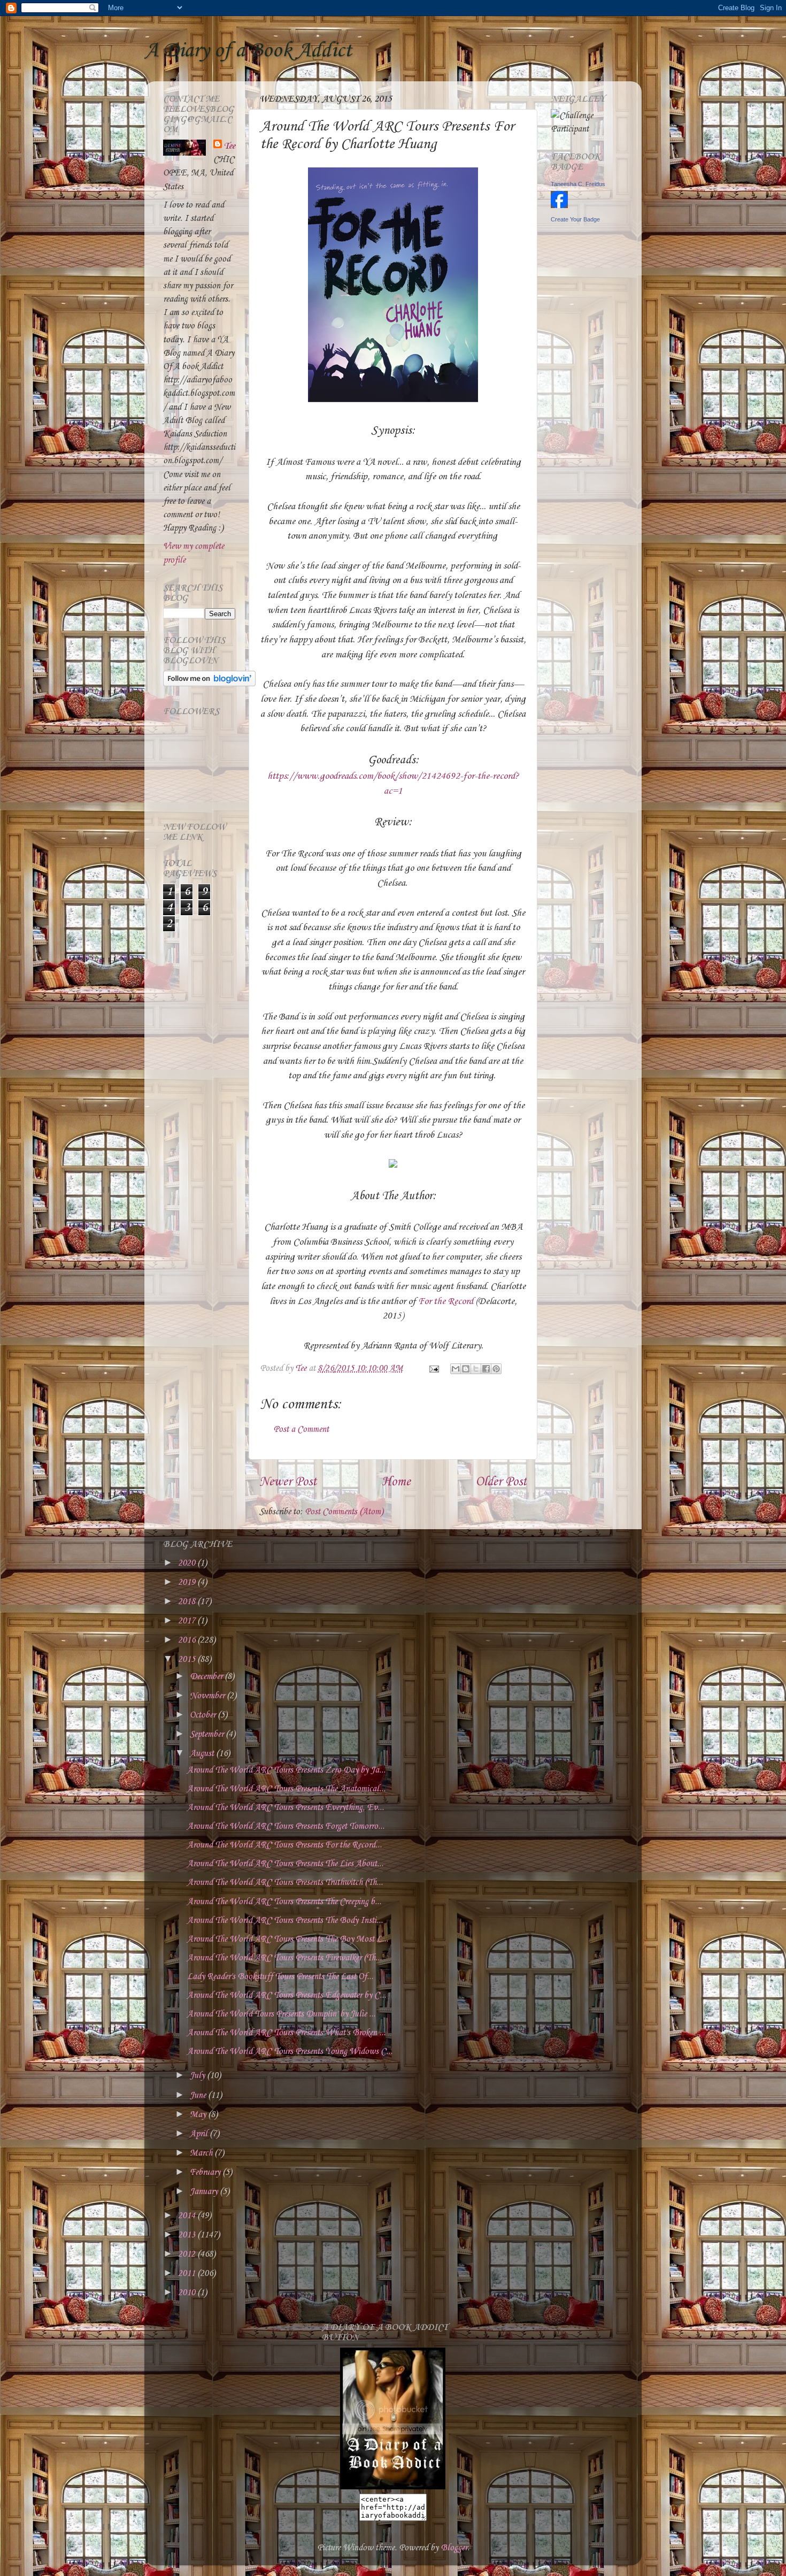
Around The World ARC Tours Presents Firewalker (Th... (284, 1958)
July (198, 2076)
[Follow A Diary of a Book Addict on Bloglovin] (209, 684)
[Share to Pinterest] (496, 1369)
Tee (230, 146)
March (202, 2153)
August (203, 1754)
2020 (188, 1563)
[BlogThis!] (466, 1369)
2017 (188, 1621)
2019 (188, 1582)
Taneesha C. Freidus (578, 184)
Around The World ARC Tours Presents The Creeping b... (284, 1902)
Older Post (501, 1482)
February (206, 2172)
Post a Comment (301, 1429)
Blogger (454, 2548)
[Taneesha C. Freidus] (559, 206)
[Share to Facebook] (486, 1369)
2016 (188, 1640)
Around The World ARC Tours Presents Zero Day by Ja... (286, 1770)
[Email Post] (433, 1368)
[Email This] (456, 1369)
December (207, 1677)
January (205, 2192)
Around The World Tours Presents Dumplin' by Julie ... (281, 2014)
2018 (188, 1602)
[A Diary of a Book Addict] (393, 2487)
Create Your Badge (575, 219)
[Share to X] (476, 1369)
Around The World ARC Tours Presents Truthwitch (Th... (285, 1883)
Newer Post (288, 1482)
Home (396, 1482)
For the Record (446, 1301)
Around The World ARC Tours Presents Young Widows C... (290, 2052)
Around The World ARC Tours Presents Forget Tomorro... (286, 1826)
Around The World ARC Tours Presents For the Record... (284, 1845)
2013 (188, 2235)
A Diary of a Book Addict (248, 51)
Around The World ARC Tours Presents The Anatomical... (286, 1789)
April (200, 2134)
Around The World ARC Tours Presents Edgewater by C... (287, 1995)
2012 (188, 2254)
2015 (188, 1659)
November (208, 1696)
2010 (188, 2293)
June (199, 2095)
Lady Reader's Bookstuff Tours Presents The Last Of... (280, 1977)
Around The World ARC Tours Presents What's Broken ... (286, 2033)
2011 (188, 2274)
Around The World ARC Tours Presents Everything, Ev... (286, 1808)
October (204, 1715)
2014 (188, 2216)
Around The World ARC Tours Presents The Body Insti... (285, 1920)
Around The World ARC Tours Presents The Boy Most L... (288, 1939)
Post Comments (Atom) (344, 1512)
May (199, 2115)
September (208, 1734)
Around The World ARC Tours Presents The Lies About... (285, 1864)
